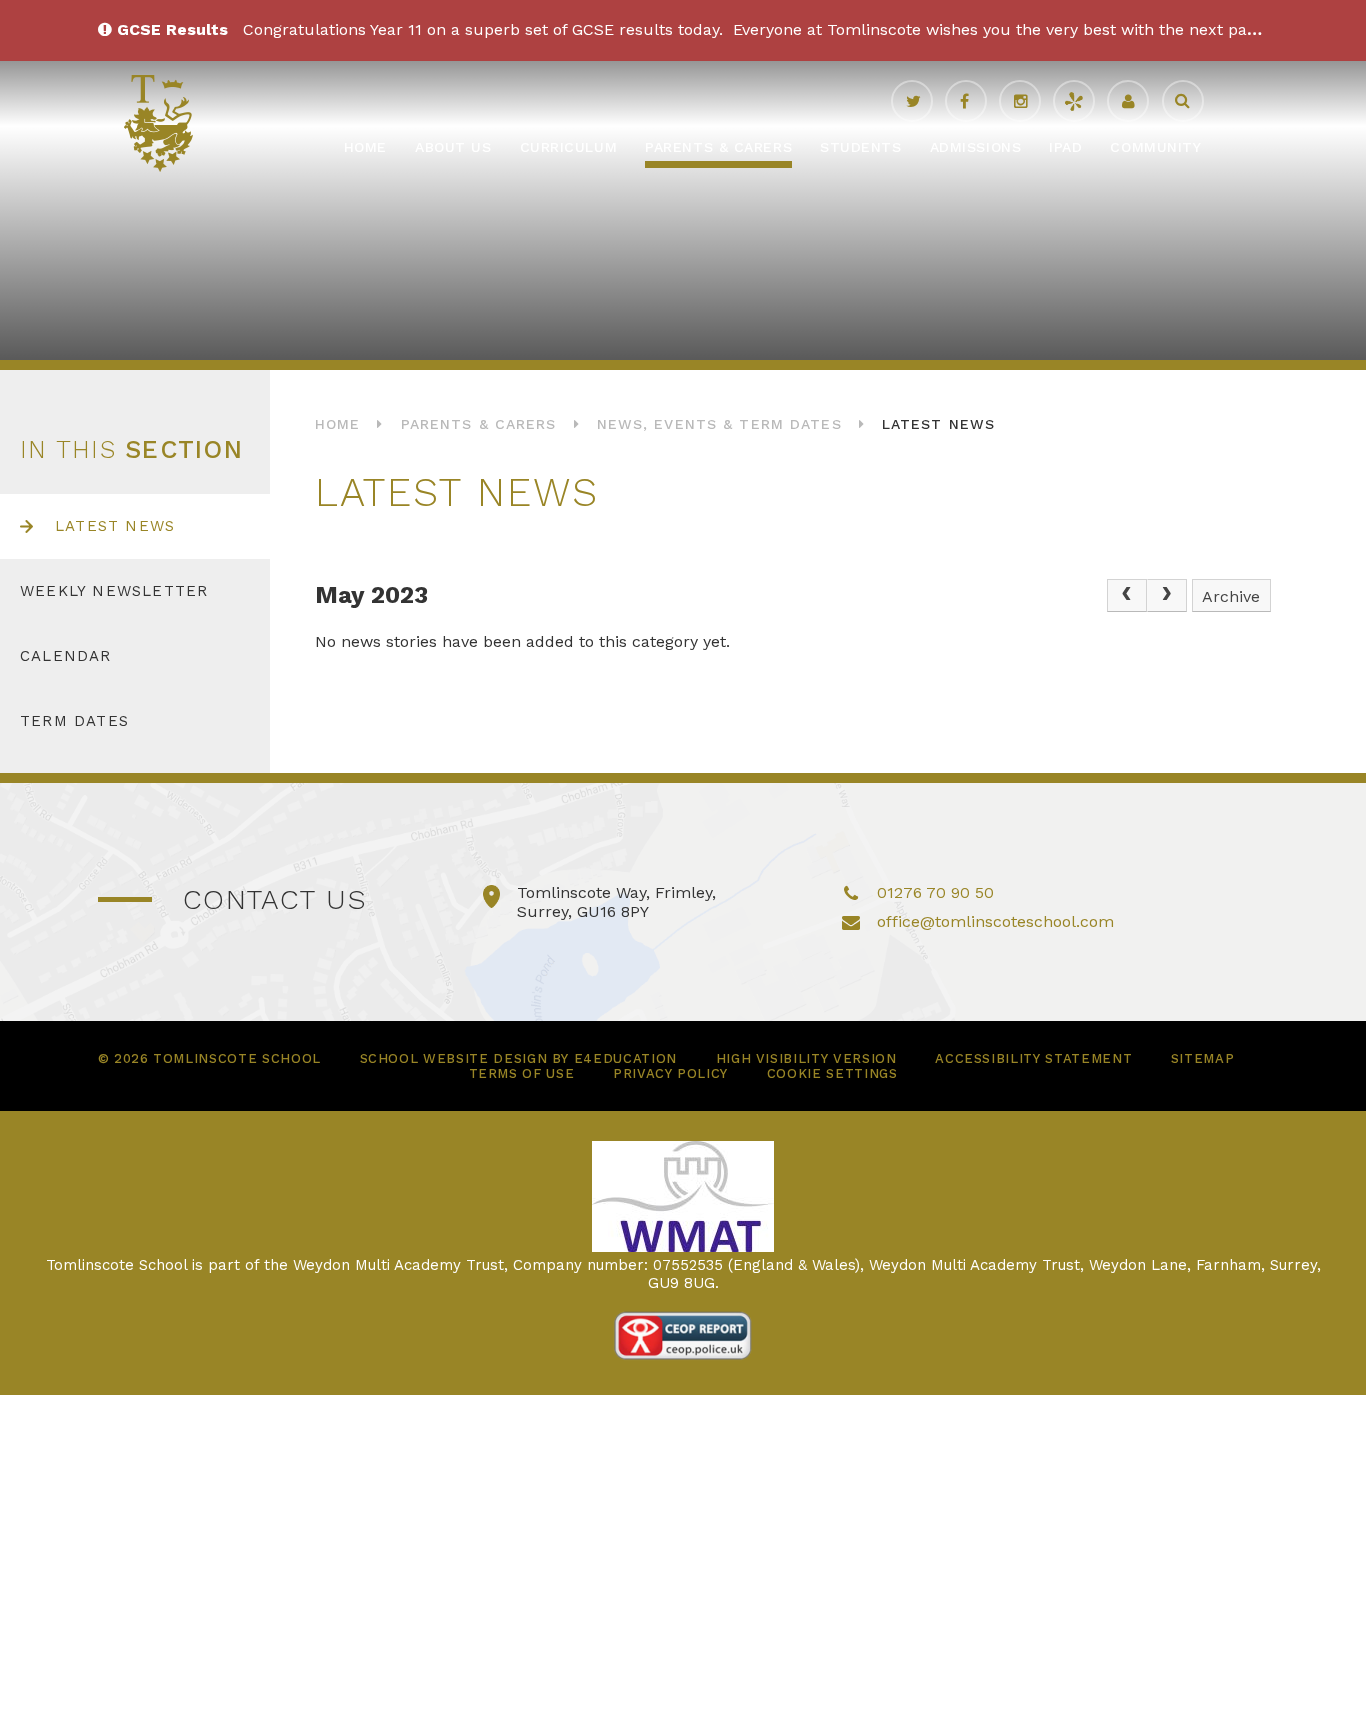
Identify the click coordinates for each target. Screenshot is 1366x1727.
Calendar (66, 656)
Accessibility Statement (1033, 1058)
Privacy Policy (670, 1073)
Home (337, 424)
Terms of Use (522, 1073)
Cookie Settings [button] (832, 1073)
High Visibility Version (806, 1058)
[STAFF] (1128, 101)
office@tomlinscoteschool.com (995, 921)
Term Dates (74, 721)
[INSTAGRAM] (1020, 101)
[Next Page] (1167, 596)
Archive (1231, 596)
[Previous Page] (1127, 596)
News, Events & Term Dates (719, 424)
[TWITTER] (912, 101)
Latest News (938, 424)
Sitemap (1203, 1058)
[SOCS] (1074, 101)
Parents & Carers (479, 424)
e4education (625, 1058)
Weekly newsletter (114, 591)
